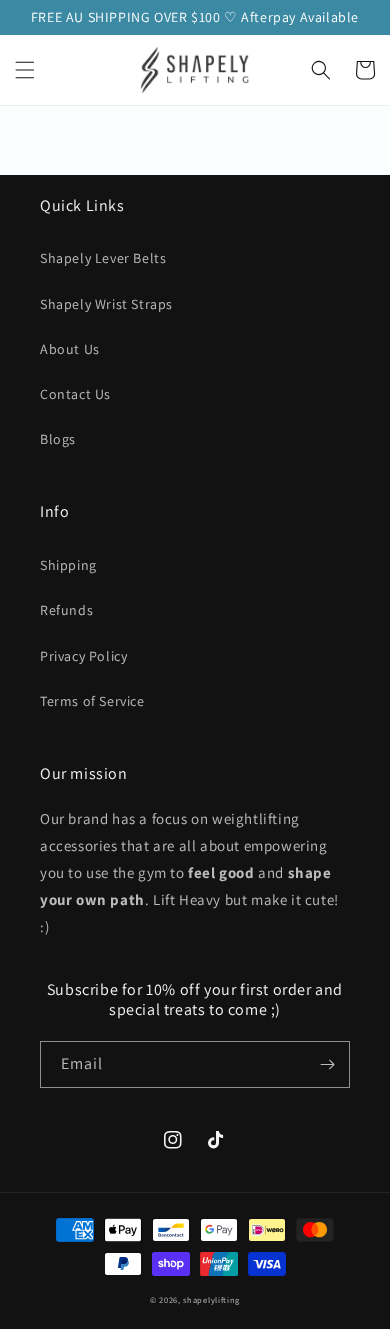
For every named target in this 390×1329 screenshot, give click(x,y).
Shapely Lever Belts (103, 258)
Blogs (58, 439)
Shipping (68, 565)
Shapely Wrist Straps (106, 304)
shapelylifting (211, 1299)
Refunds (66, 610)
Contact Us (75, 394)
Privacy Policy (83, 656)
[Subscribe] (327, 1064)
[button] (25, 70)
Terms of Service (92, 701)
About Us (70, 349)
